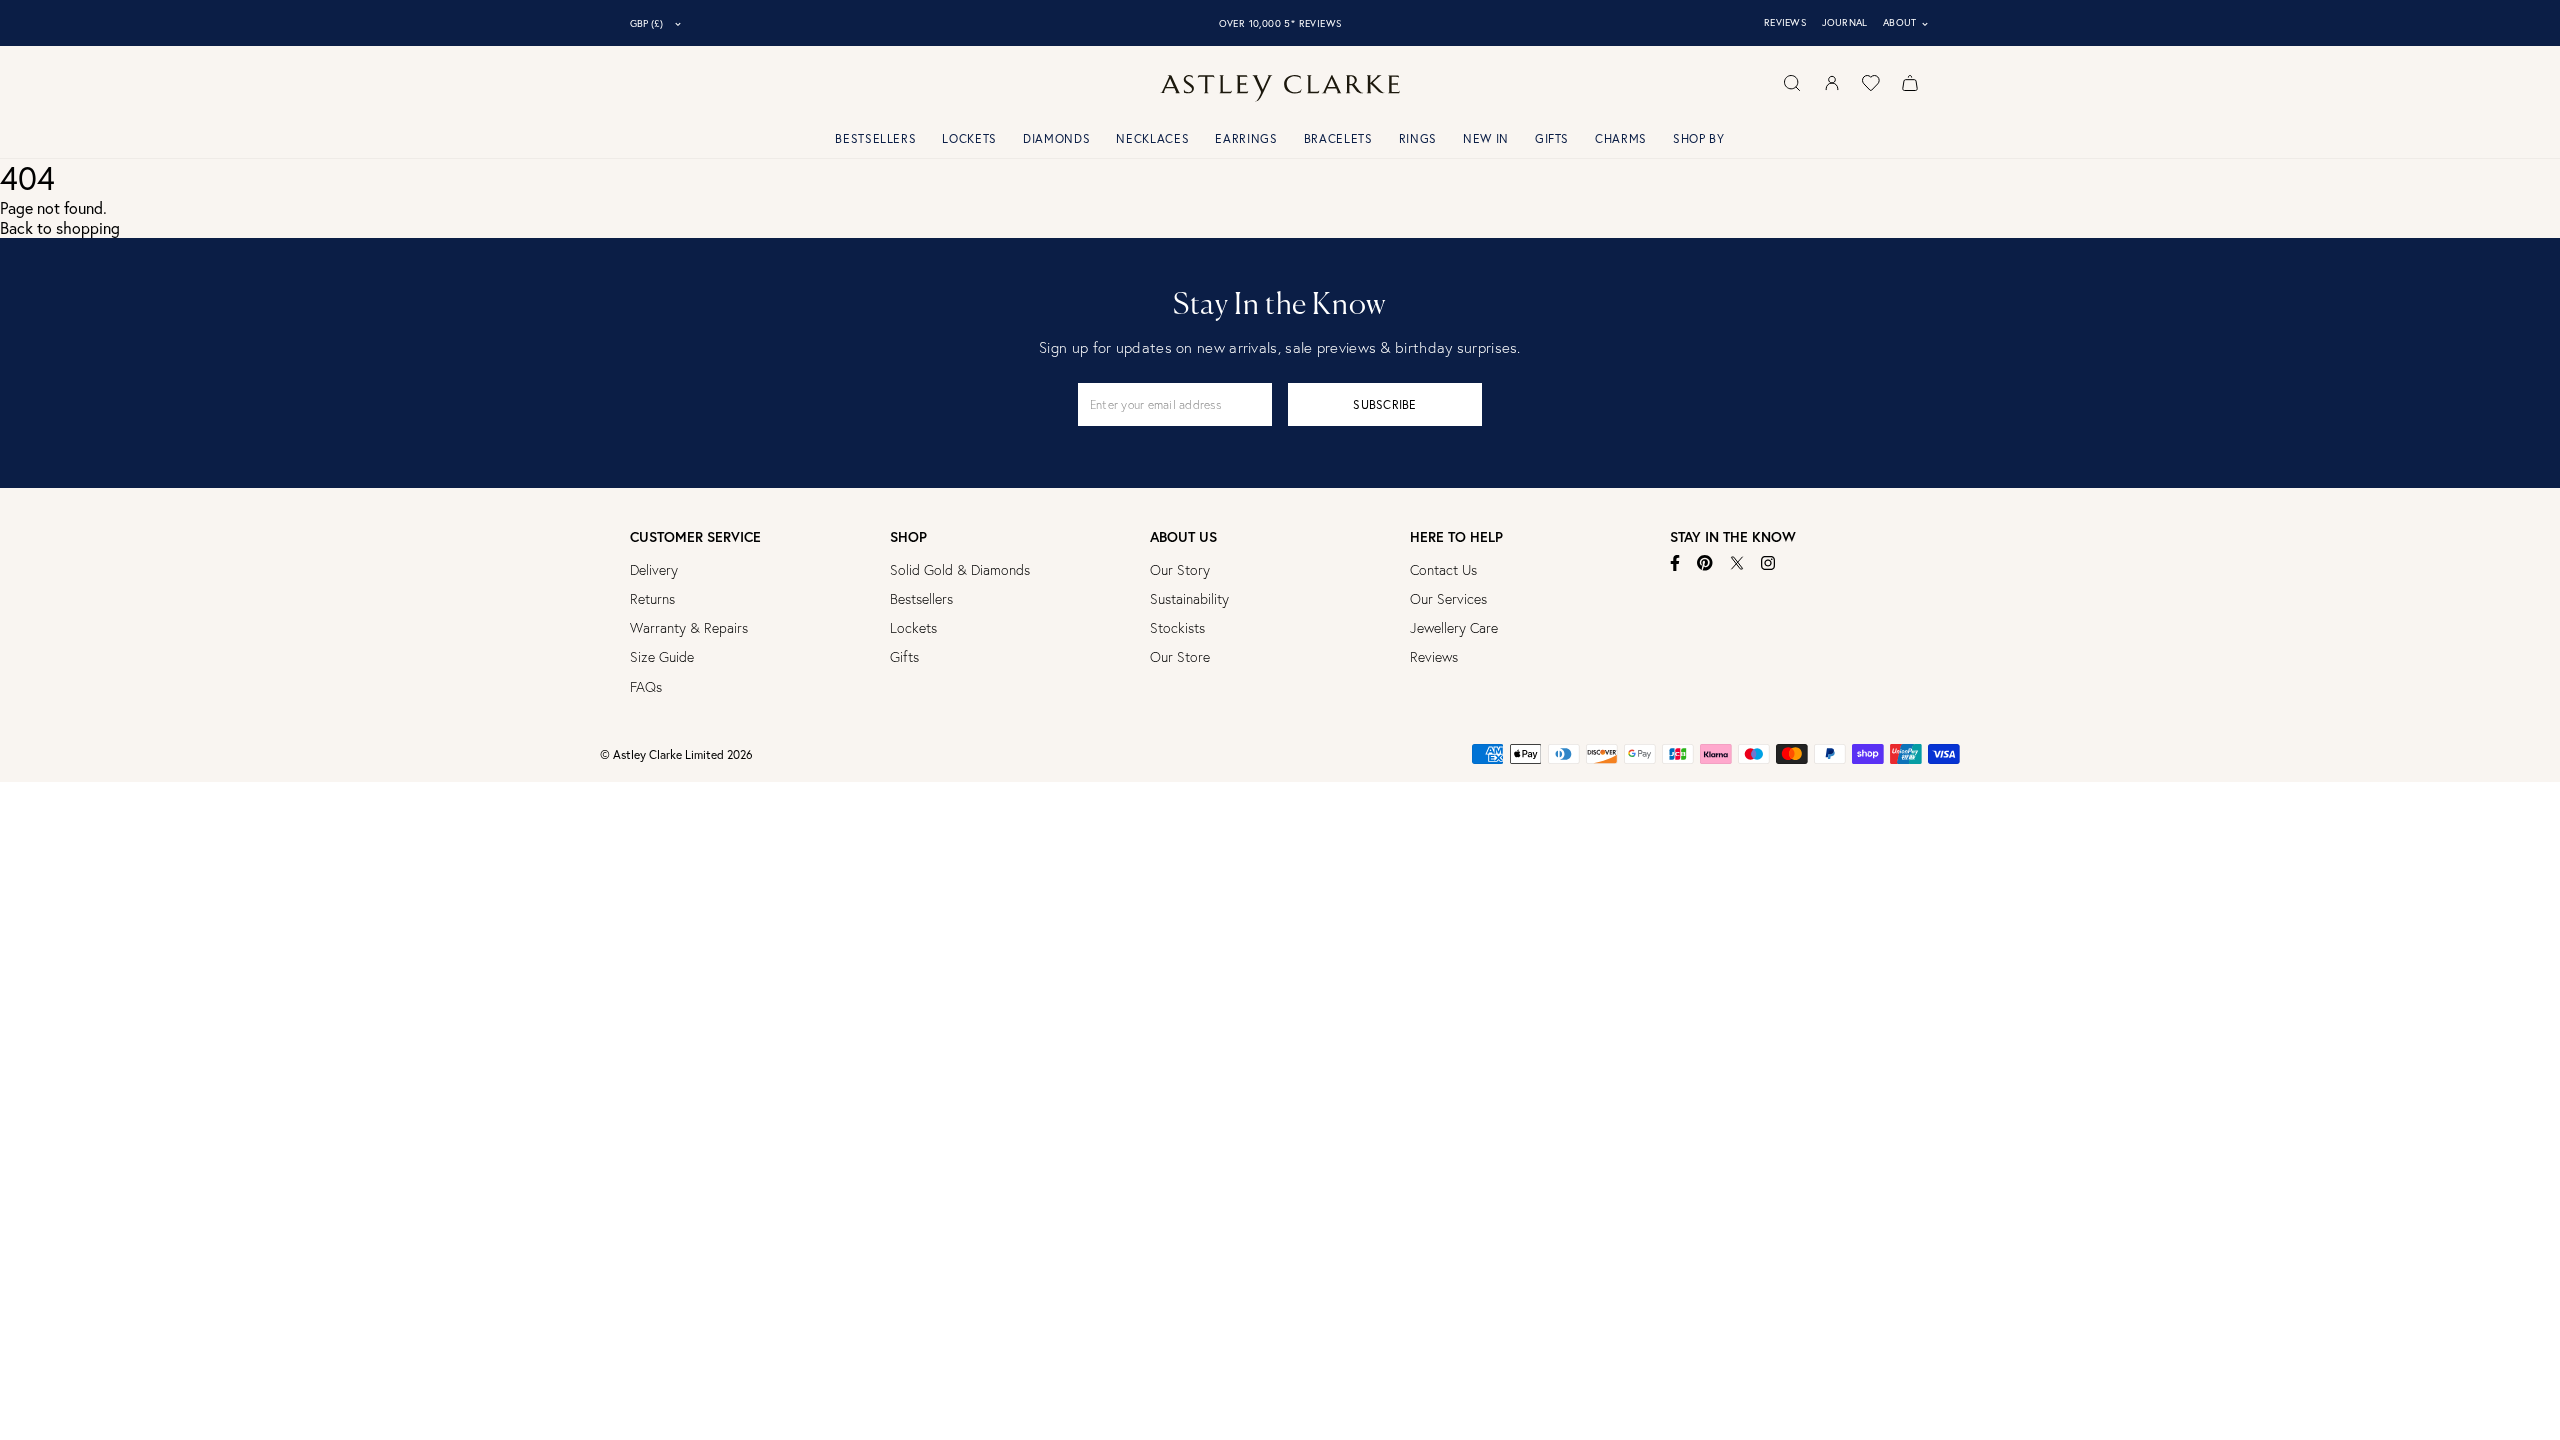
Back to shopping (60, 228)
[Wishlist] (1871, 83)
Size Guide (662, 657)
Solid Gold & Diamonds (960, 570)
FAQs (646, 687)
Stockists (1177, 628)
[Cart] (1910, 83)
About (1906, 23)
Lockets (969, 138)
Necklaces (1152, 138)
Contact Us (1443, 570)
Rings (1418, 138)
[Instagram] (1768, 563)
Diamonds (1056, 138)
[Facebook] (1675, 563)
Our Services (1448, 599)
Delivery (654, 570)
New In (1486, 138)
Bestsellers (875, 138)
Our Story (1180, 570)
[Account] (1832, 83)
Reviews (1785, 22)
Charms (1621, 138)
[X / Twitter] (1737, 563)
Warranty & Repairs (689, 628)
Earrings (1246, 138)
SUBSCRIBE (1384, 404)
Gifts (1552, 138)
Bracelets (1338, 138)
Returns (652, 599)
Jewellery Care (1454, 628)
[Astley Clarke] (1280, 88)
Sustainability (1189, 599)
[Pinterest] (1705, 563)
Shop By (1699, 138)
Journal (1845, 22)
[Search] (1792, 83)
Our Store (1180, 657)
